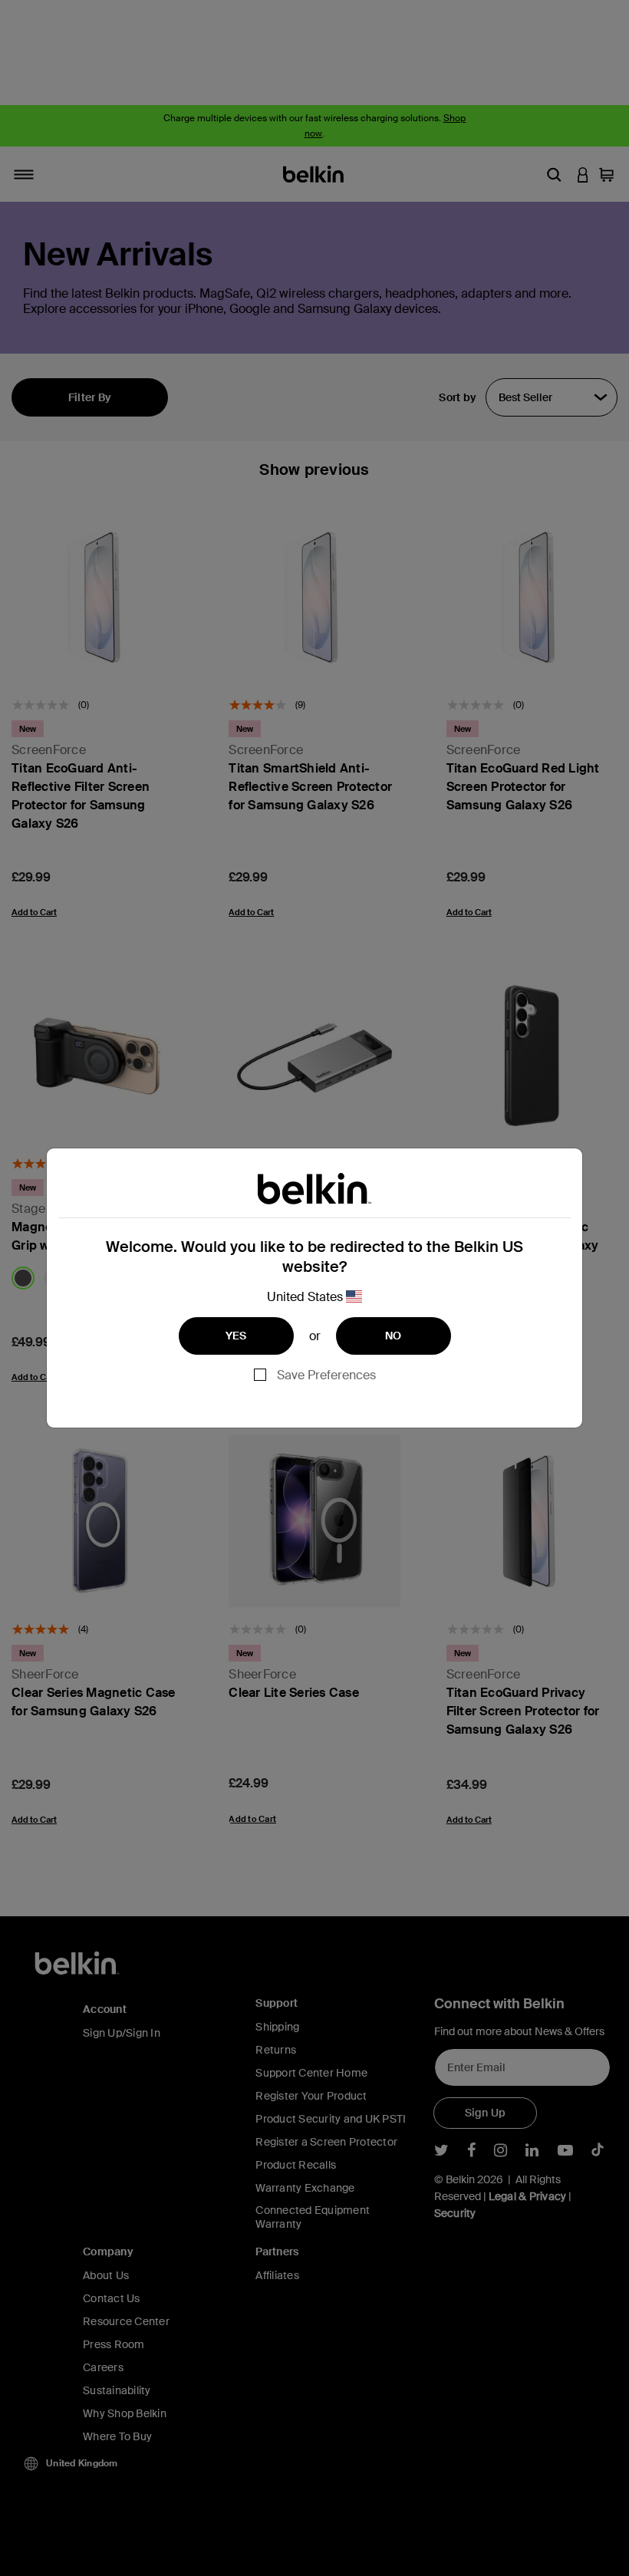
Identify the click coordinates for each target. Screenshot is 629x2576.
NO (394, 1336)
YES (236, 1336)
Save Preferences (326, 1375)
